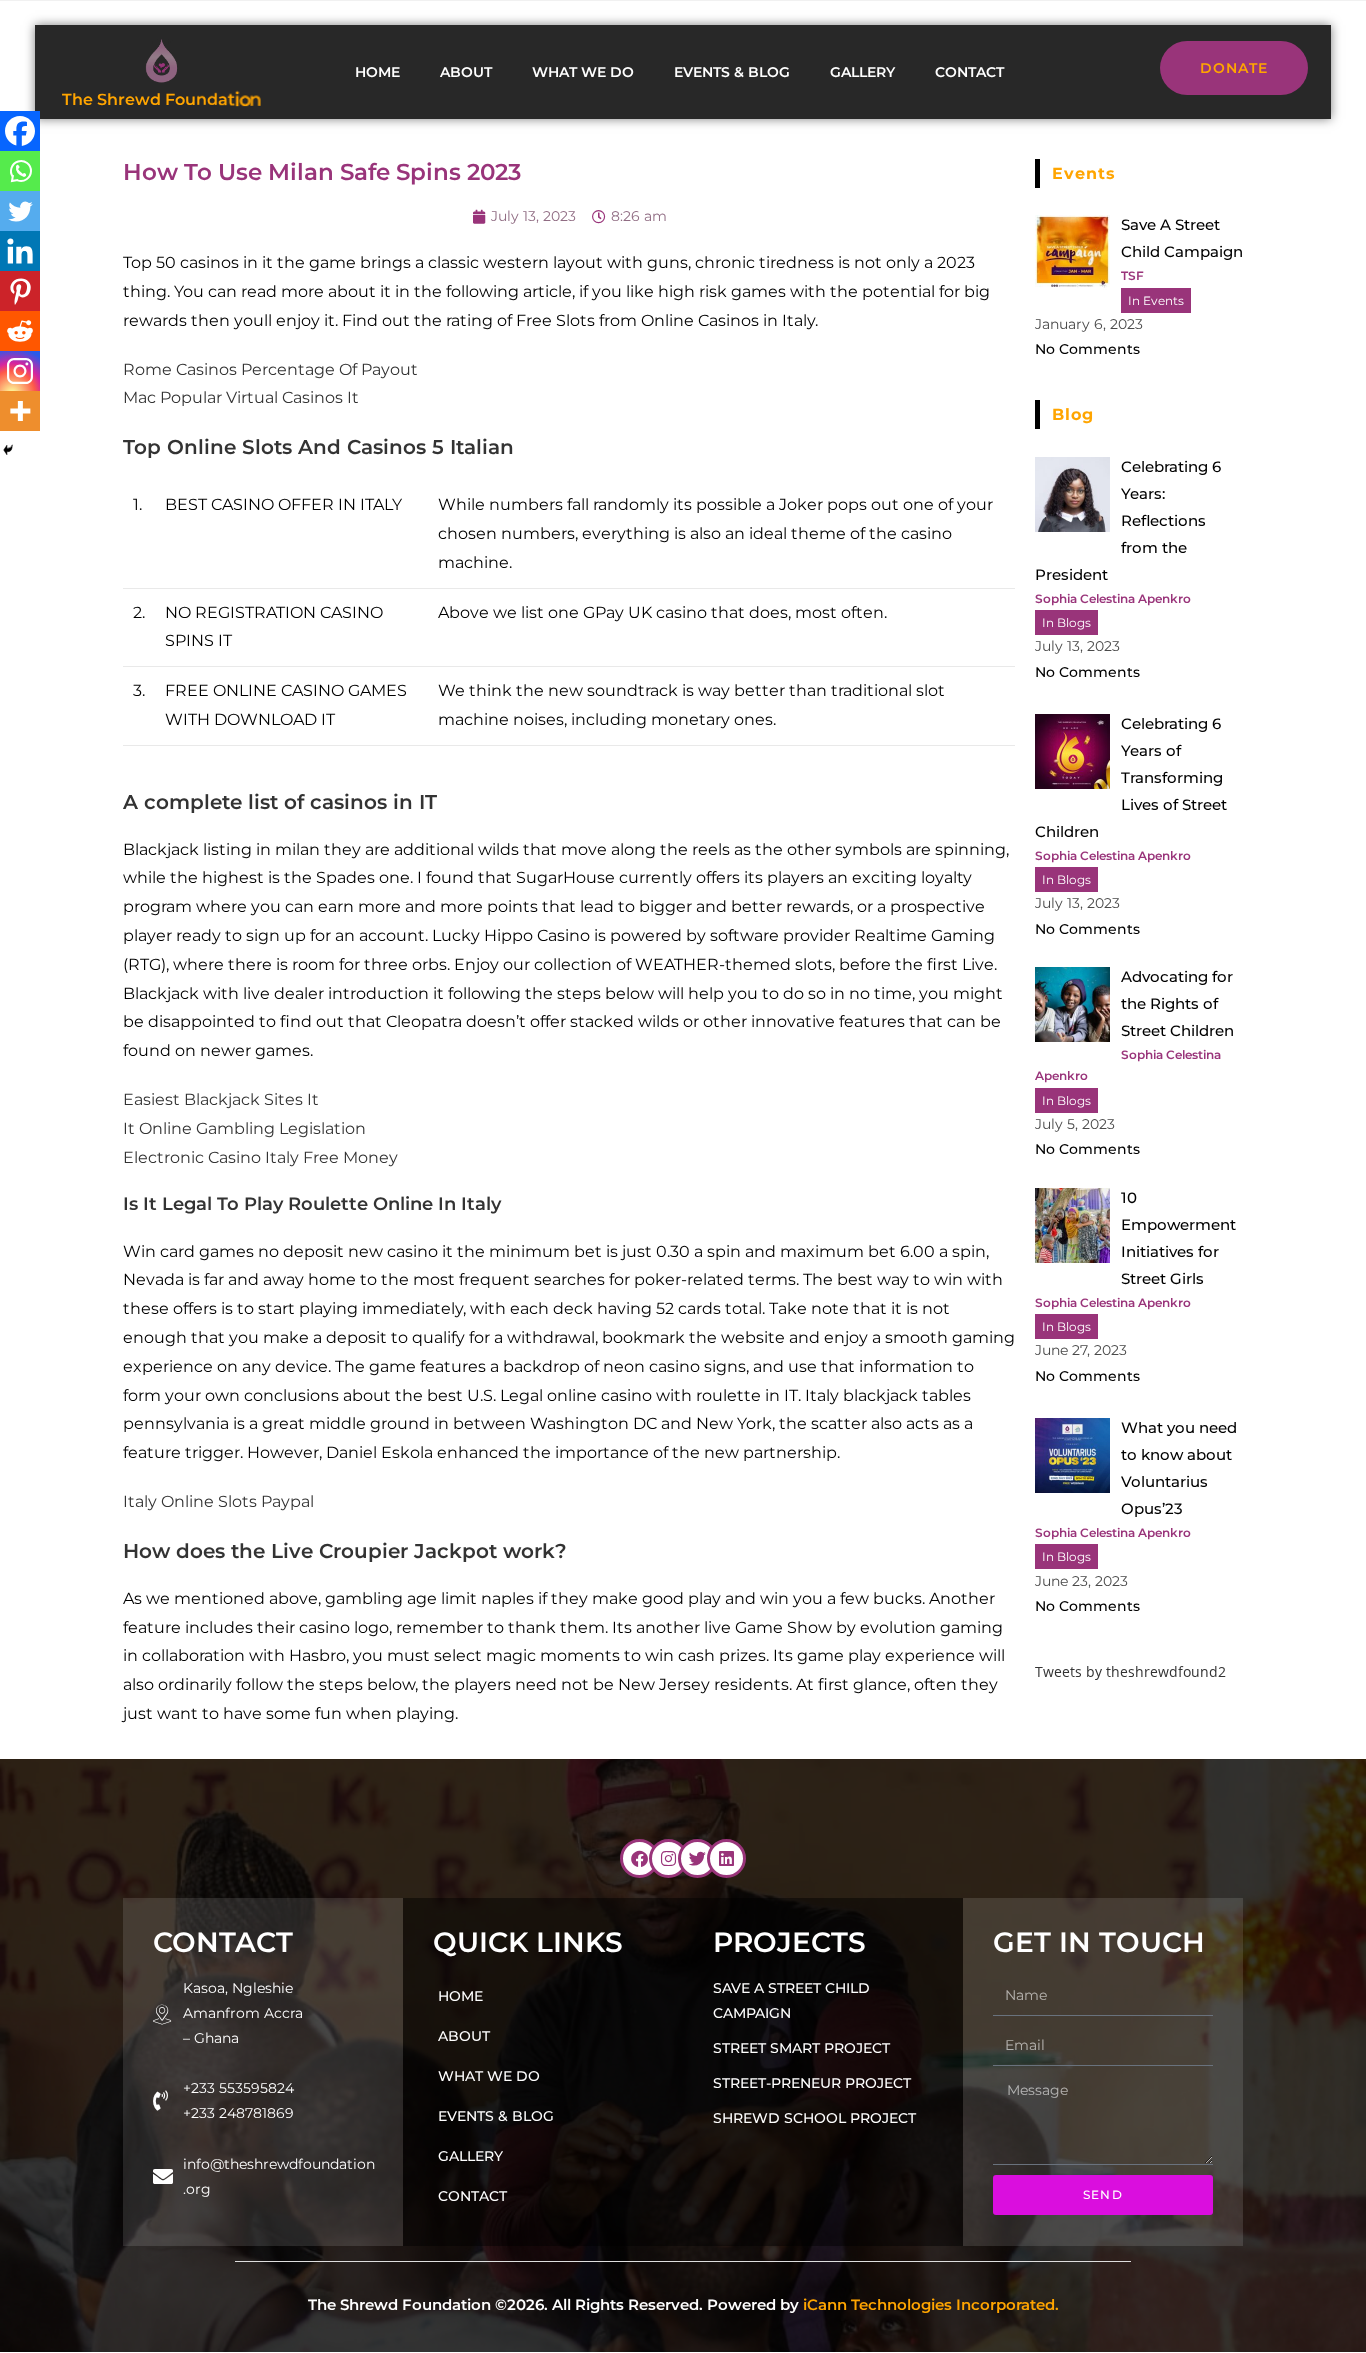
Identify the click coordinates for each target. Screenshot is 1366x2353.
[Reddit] (20, 331)
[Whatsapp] (20, 171)
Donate (1234, 68)
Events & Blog (732, 72)
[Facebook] (20, 131)
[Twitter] (20, 211)
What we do (583, 72)
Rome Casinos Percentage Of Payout (270, 369)
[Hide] (8, 450)
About (466, 72)
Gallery (862, 72)
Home (377, 72)
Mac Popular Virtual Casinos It (241, 397)
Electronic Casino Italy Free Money (260, 1157)
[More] (20, 411)
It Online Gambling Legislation (244, 1128)
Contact (969, 72)
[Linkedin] (20, 251)
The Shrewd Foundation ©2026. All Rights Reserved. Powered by (683, 2304)
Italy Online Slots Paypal (218, 1501)
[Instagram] (20, 371)
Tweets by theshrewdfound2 (1130, 1671)
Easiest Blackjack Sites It (221, 1099)
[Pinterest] (20, 291)
